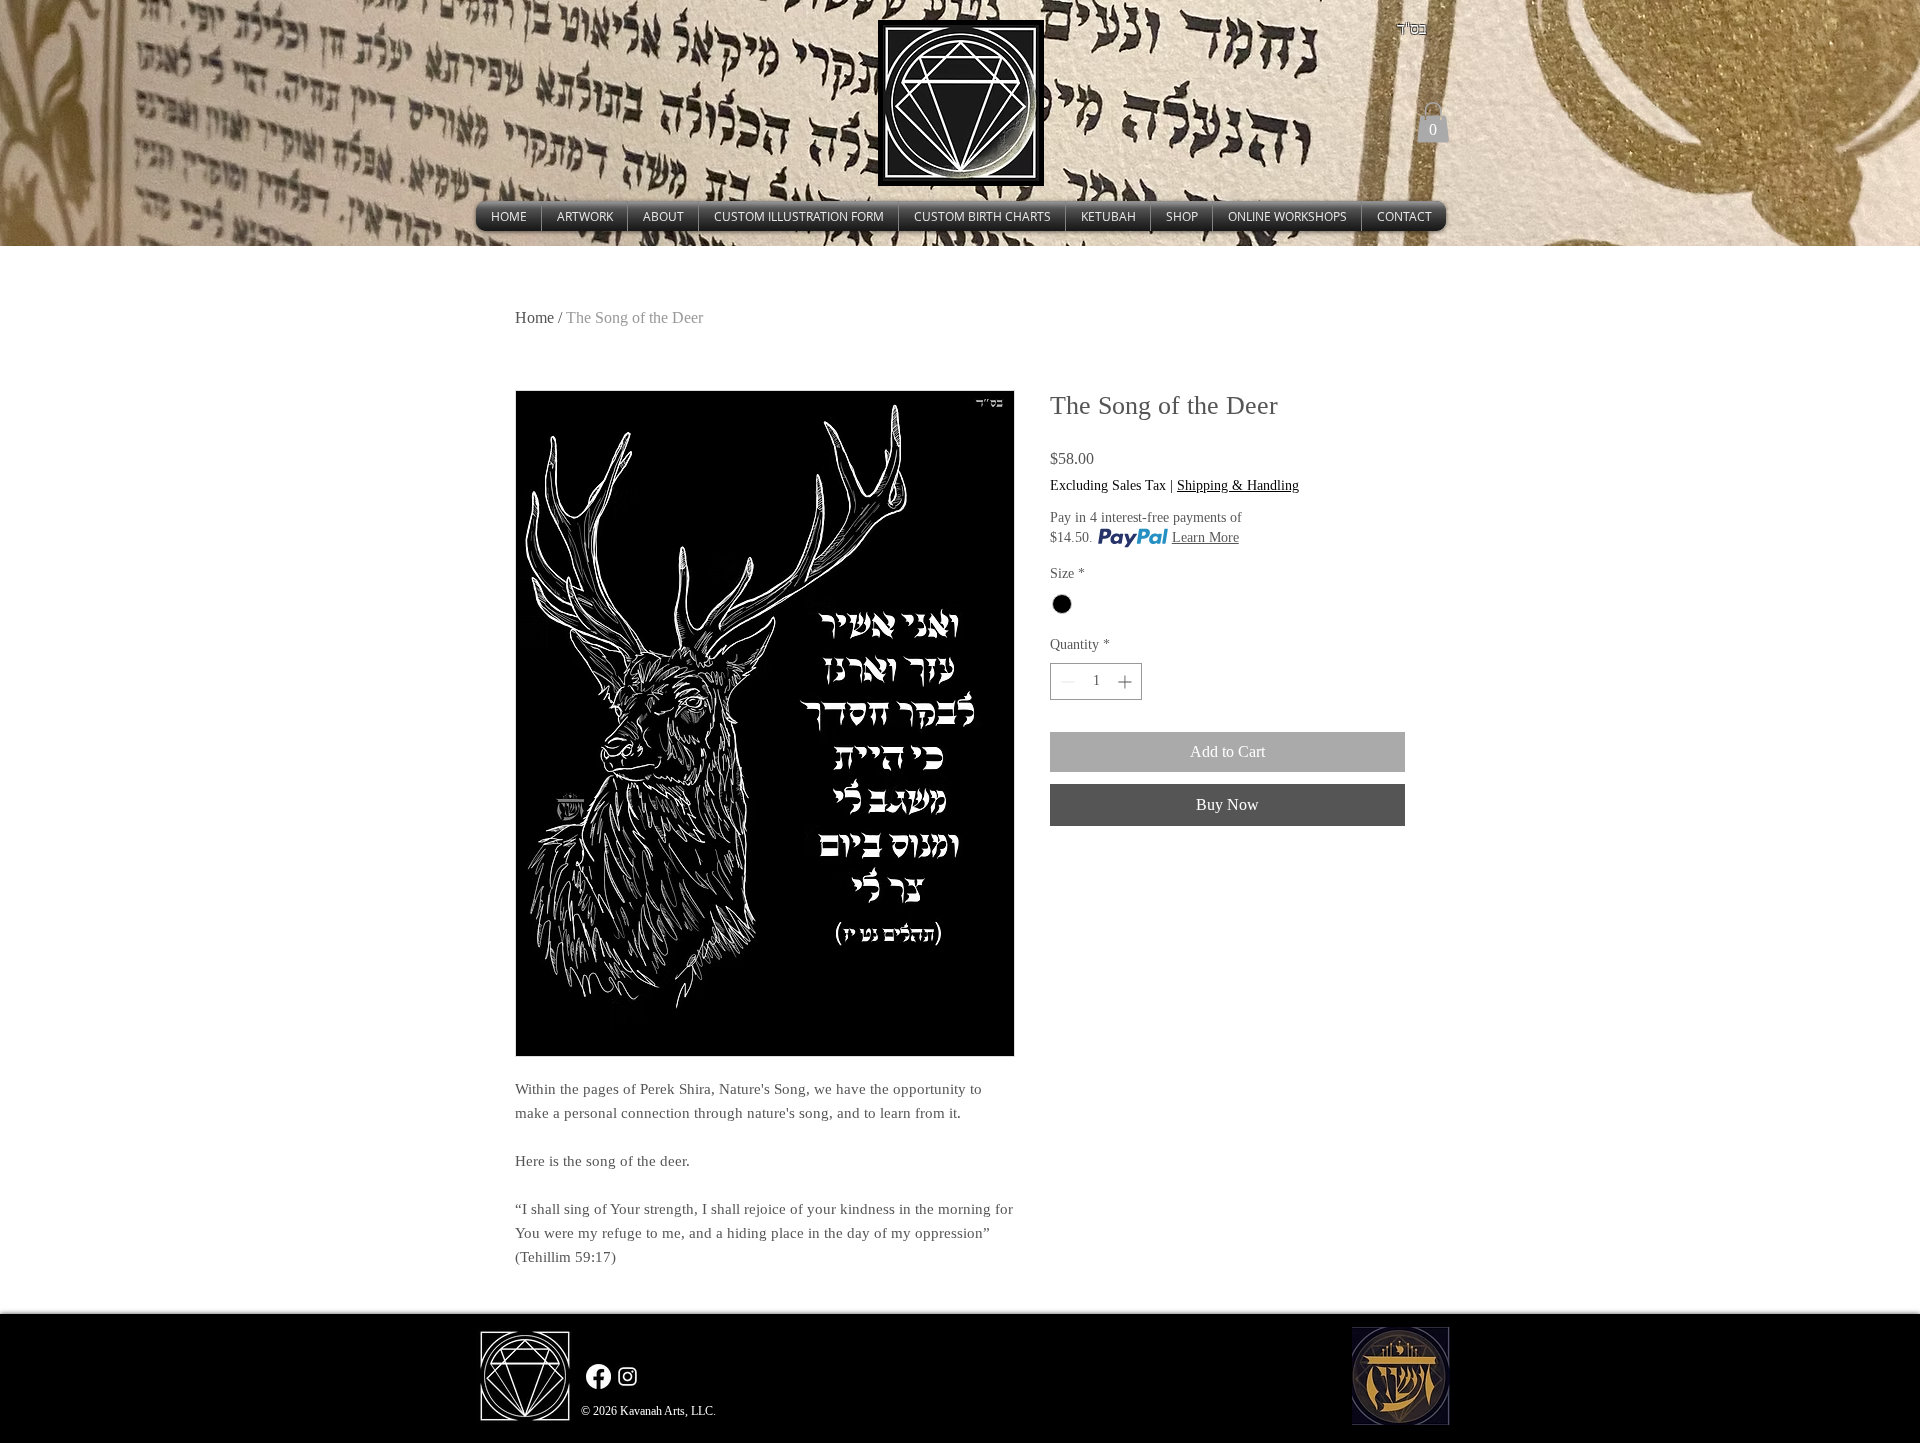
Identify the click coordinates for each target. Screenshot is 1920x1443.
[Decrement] (1065, 681)
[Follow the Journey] (627, 1376)
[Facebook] (598, 1376)
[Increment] (1126, 681)
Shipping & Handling (1238, 485)
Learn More (1205, 537)
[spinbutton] (1096, 681)
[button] (1433, 122)
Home (534, 317)
